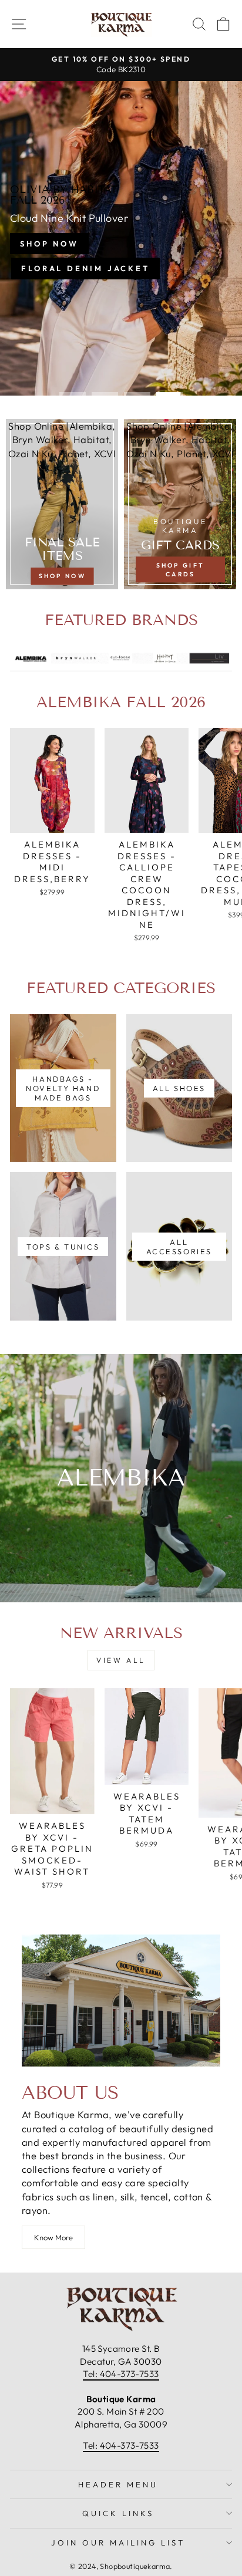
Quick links (118, 2513)
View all (121, 1660)
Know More (53, 2237)
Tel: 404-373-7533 (121, 2374)
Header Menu (118, 2484)
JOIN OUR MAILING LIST (118, 2543)
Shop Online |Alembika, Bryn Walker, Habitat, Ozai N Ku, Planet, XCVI (62, 439)
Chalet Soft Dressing (120, 265)
